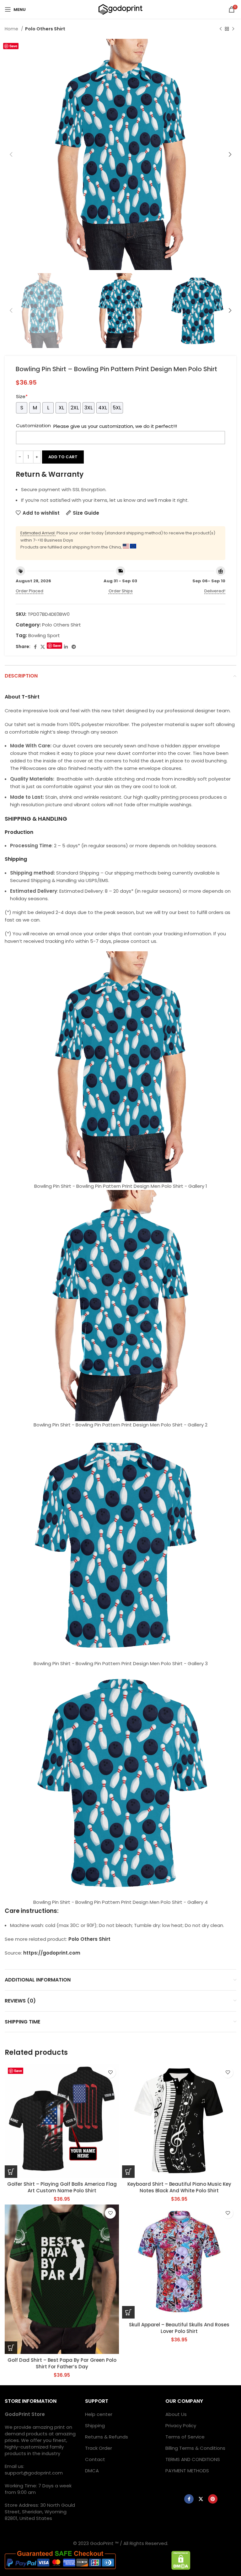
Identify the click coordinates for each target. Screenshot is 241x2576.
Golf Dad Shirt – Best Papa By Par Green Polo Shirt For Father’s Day (62, 2363)
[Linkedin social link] (66, 647)
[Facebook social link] (35, 647)
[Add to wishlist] (110, 2072)
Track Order (99, 2448)
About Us (176, 2414)
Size (22, 396)
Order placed (29, 591)
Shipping (95, 2425)
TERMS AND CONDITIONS (193, 2459)
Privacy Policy (181, 2425)
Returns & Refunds (107, 2437)
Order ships (121, 591)
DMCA (92, 2471)
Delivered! (215, 591)
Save (13, 46)
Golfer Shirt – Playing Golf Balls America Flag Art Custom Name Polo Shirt (62, 2187)
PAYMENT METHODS (187, 2471)
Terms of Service (185, 2437)
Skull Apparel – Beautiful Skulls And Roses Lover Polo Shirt (179, 2328)
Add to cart (63, 457)
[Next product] (233, 29)
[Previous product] (221, 29)
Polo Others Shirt (45, 29)
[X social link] (43, 647)
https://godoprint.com (52, 1953)
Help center (99, 2414)
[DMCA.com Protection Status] (181, 2560)
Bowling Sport (44, 635)
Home (12, 29)
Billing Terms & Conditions (195, 2448)
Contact (95, 2459)
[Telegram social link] (74, 647)
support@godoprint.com (34, 2473)
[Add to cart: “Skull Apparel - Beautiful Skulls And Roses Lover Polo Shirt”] (128, 2312)
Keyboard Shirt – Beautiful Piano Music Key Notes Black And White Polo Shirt (179, 2187)
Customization (33, 426)
